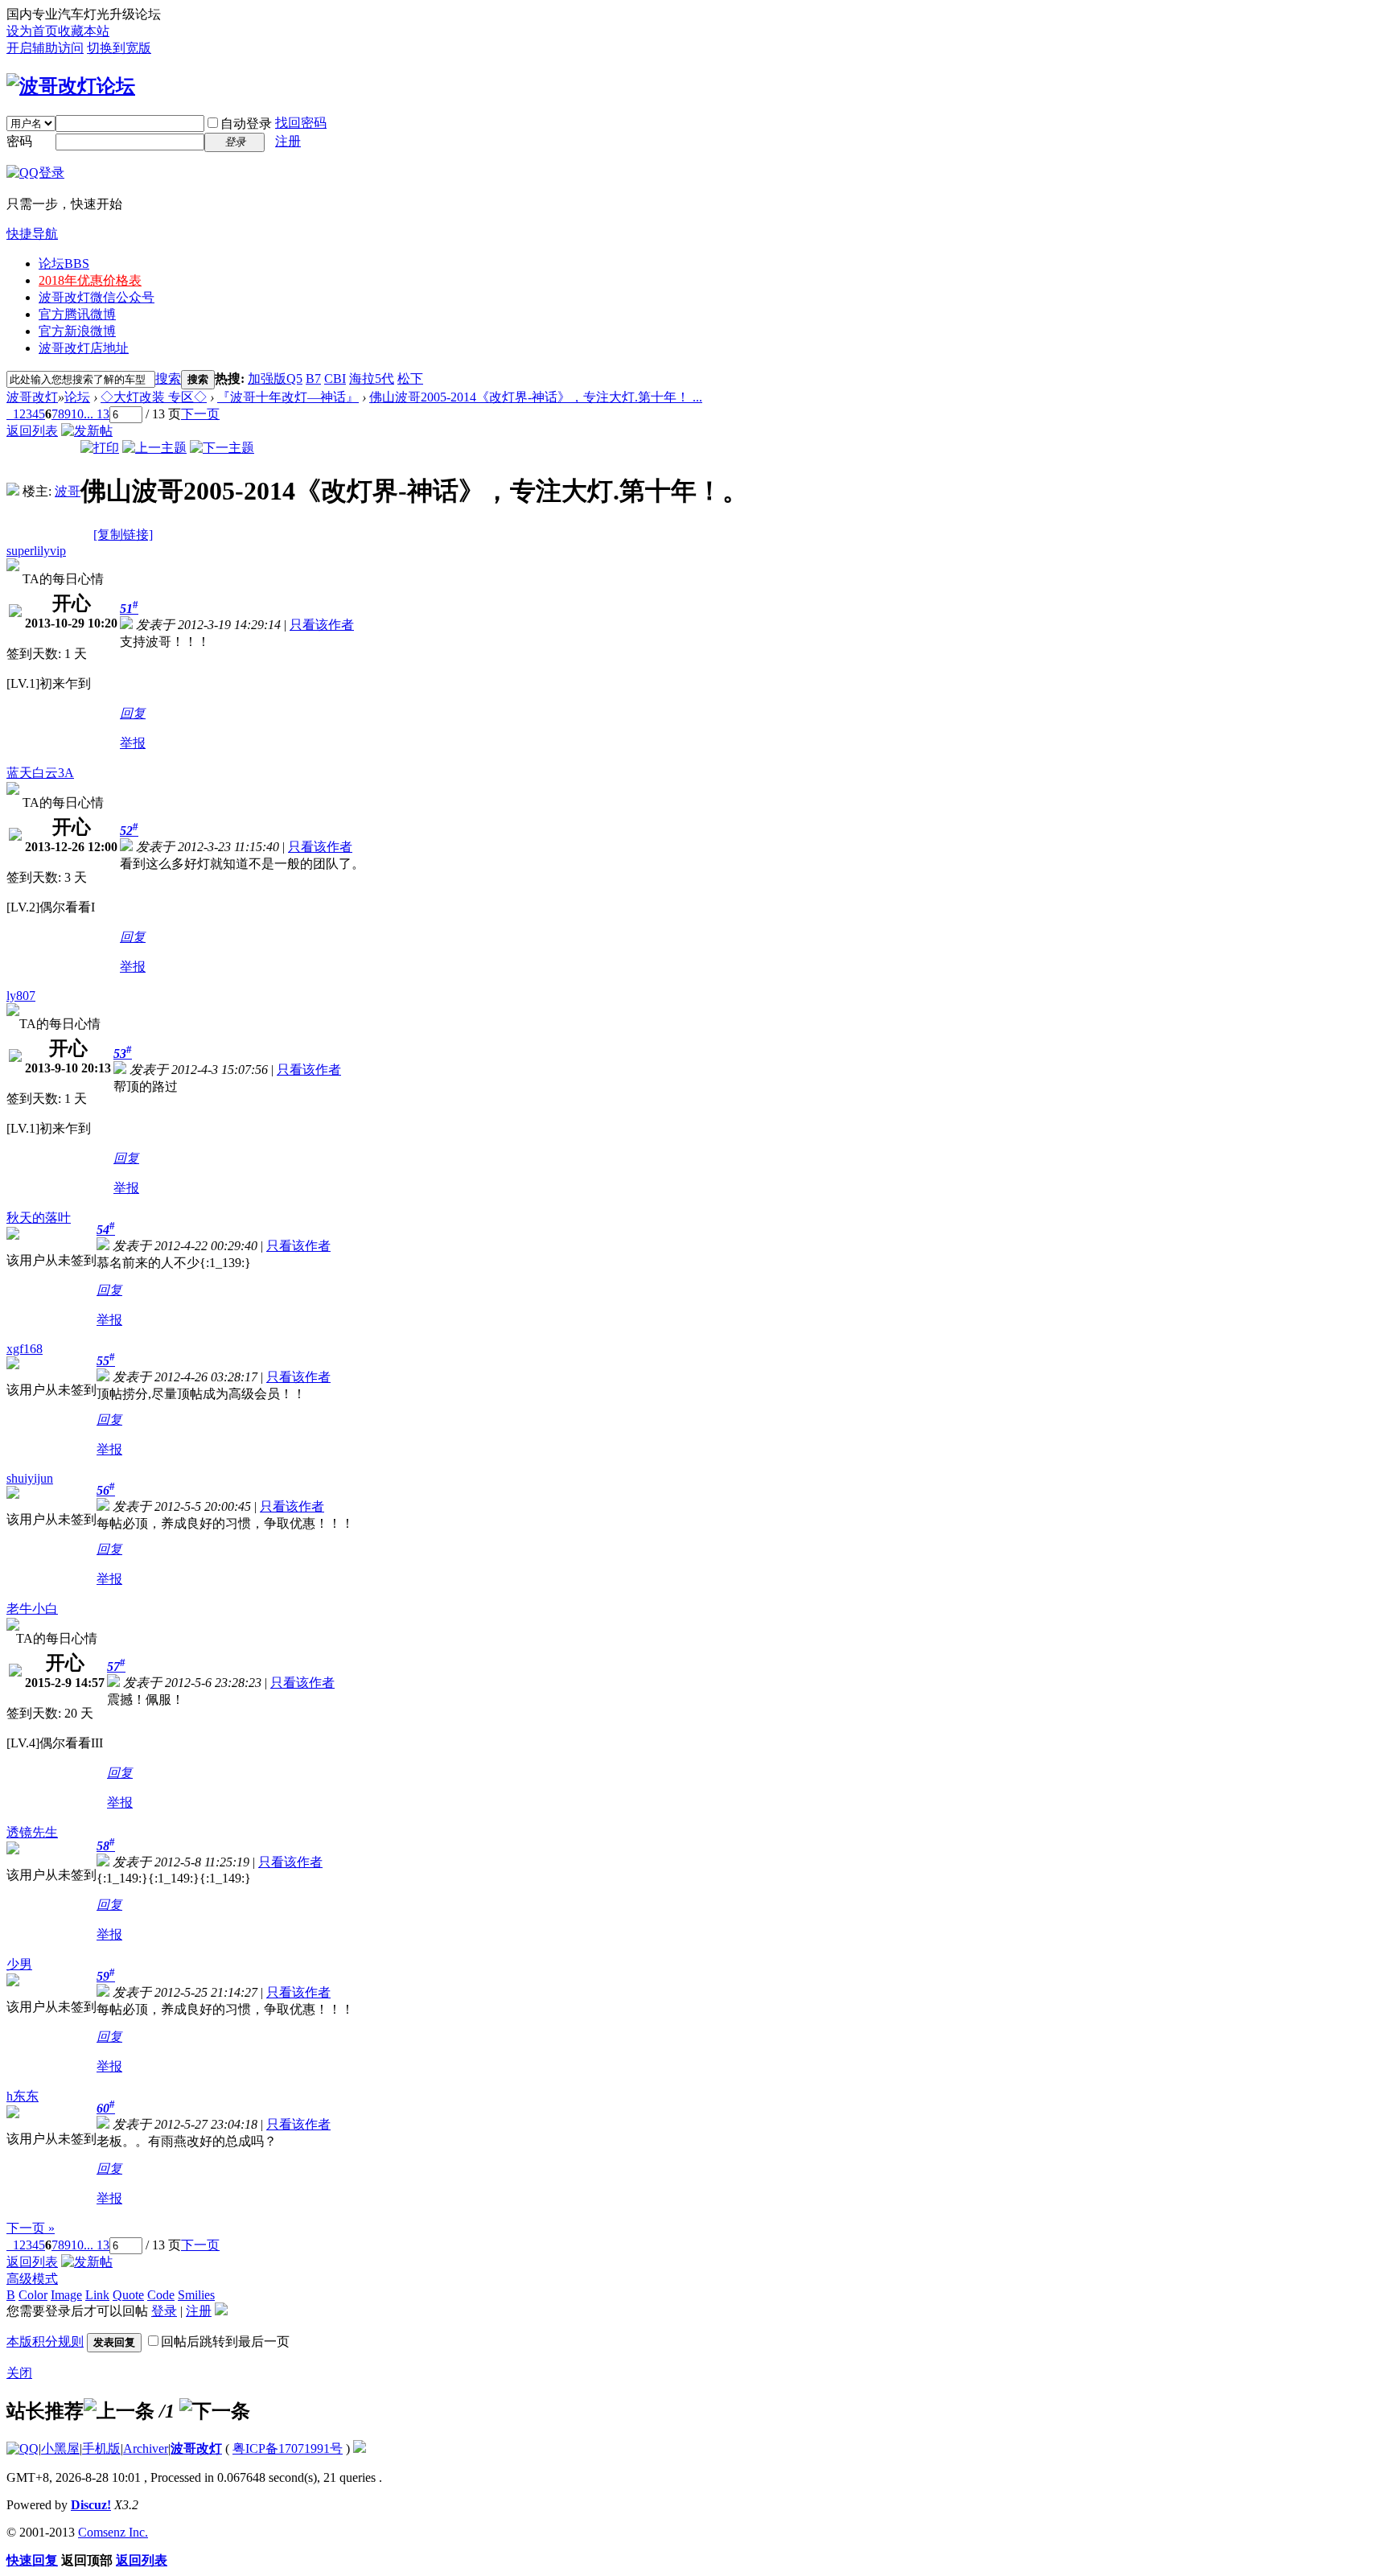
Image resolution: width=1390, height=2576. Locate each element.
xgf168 (25, 1349)
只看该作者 (322, 625)
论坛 (64, 263)
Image (66, 2295)
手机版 (101, 2448)
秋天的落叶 (39, 1218)
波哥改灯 (32, 397)
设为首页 (32, 31)
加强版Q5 (275, 379)
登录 (164, 2311)
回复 (133, 713)
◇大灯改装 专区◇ (154, 397)
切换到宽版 (119, 48)
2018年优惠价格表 (90, 280)
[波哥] (13, 491)
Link (97, 2295)
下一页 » (31, 2228)
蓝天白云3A (40, 773)
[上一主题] (154, 448)
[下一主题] (222, 448)
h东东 (23, 2096)
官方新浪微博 (77, 331)
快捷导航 (32, 234)
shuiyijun (30, 1478)
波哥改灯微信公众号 (97, 297)
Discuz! (91, 2505)
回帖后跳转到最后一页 (225, 2341)
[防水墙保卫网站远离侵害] (360, 2448)
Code (161, 2295)
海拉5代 (372, 379)
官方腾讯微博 (77, 314)
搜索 (168, 379)
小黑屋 (60, 2448)
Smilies (196, 2295)
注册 (288, 141)
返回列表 (32, 431)
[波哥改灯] (71, 86)
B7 (313, 379)
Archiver (146, 2448)
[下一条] (215, 2411)
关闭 (19, 2373)
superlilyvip (36, 551)
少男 (19, 1964)
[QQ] (23, 2448)
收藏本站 (84, 31)
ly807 (21, 996)
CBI (335, 379)
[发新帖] (87, 431)
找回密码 (301, 123)
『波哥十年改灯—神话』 (288, 397)
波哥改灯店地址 (84, 348)
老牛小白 (32, 1609)
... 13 (97, 414)
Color (33, 2295)
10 (77, 414)
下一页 (200, 414)
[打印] (100, 448)
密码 (19, 141)
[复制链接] (123, 535)
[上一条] (119, 2411)
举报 (133, 743)
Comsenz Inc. (113, 2532)
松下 (410, 379)
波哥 (68, 491)
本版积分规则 (45, 2341)
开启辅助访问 (45, 48)
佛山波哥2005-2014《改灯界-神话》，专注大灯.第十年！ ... (536, 397)
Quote (128, 2295)
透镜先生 (32, 1832)
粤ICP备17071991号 (288, 2448)
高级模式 (32, 2279)
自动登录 (246, 123)
